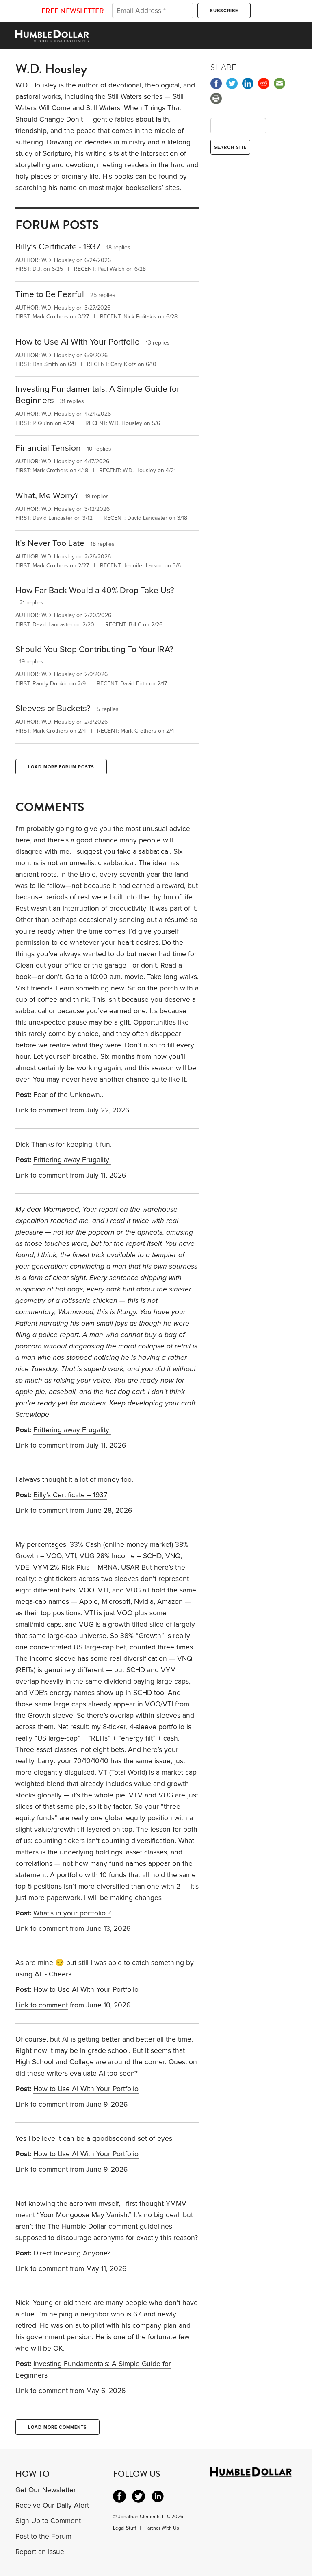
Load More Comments (57, 2427)
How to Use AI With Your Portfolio (86, 1990)
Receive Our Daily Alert (52, 2505)
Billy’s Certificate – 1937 (70, 1495)
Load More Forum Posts (61, 767)
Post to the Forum (43, 2536)
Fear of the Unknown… (69, 1095)
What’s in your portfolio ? (72, 1913)
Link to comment (42, 1110)
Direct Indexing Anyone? (72, 2253)
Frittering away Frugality (72, 1160)
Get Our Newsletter (46, 2490)
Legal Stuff (125, 2528)
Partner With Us (162, 2528)
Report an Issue (40, 2552)
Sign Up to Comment (48, 2521)
